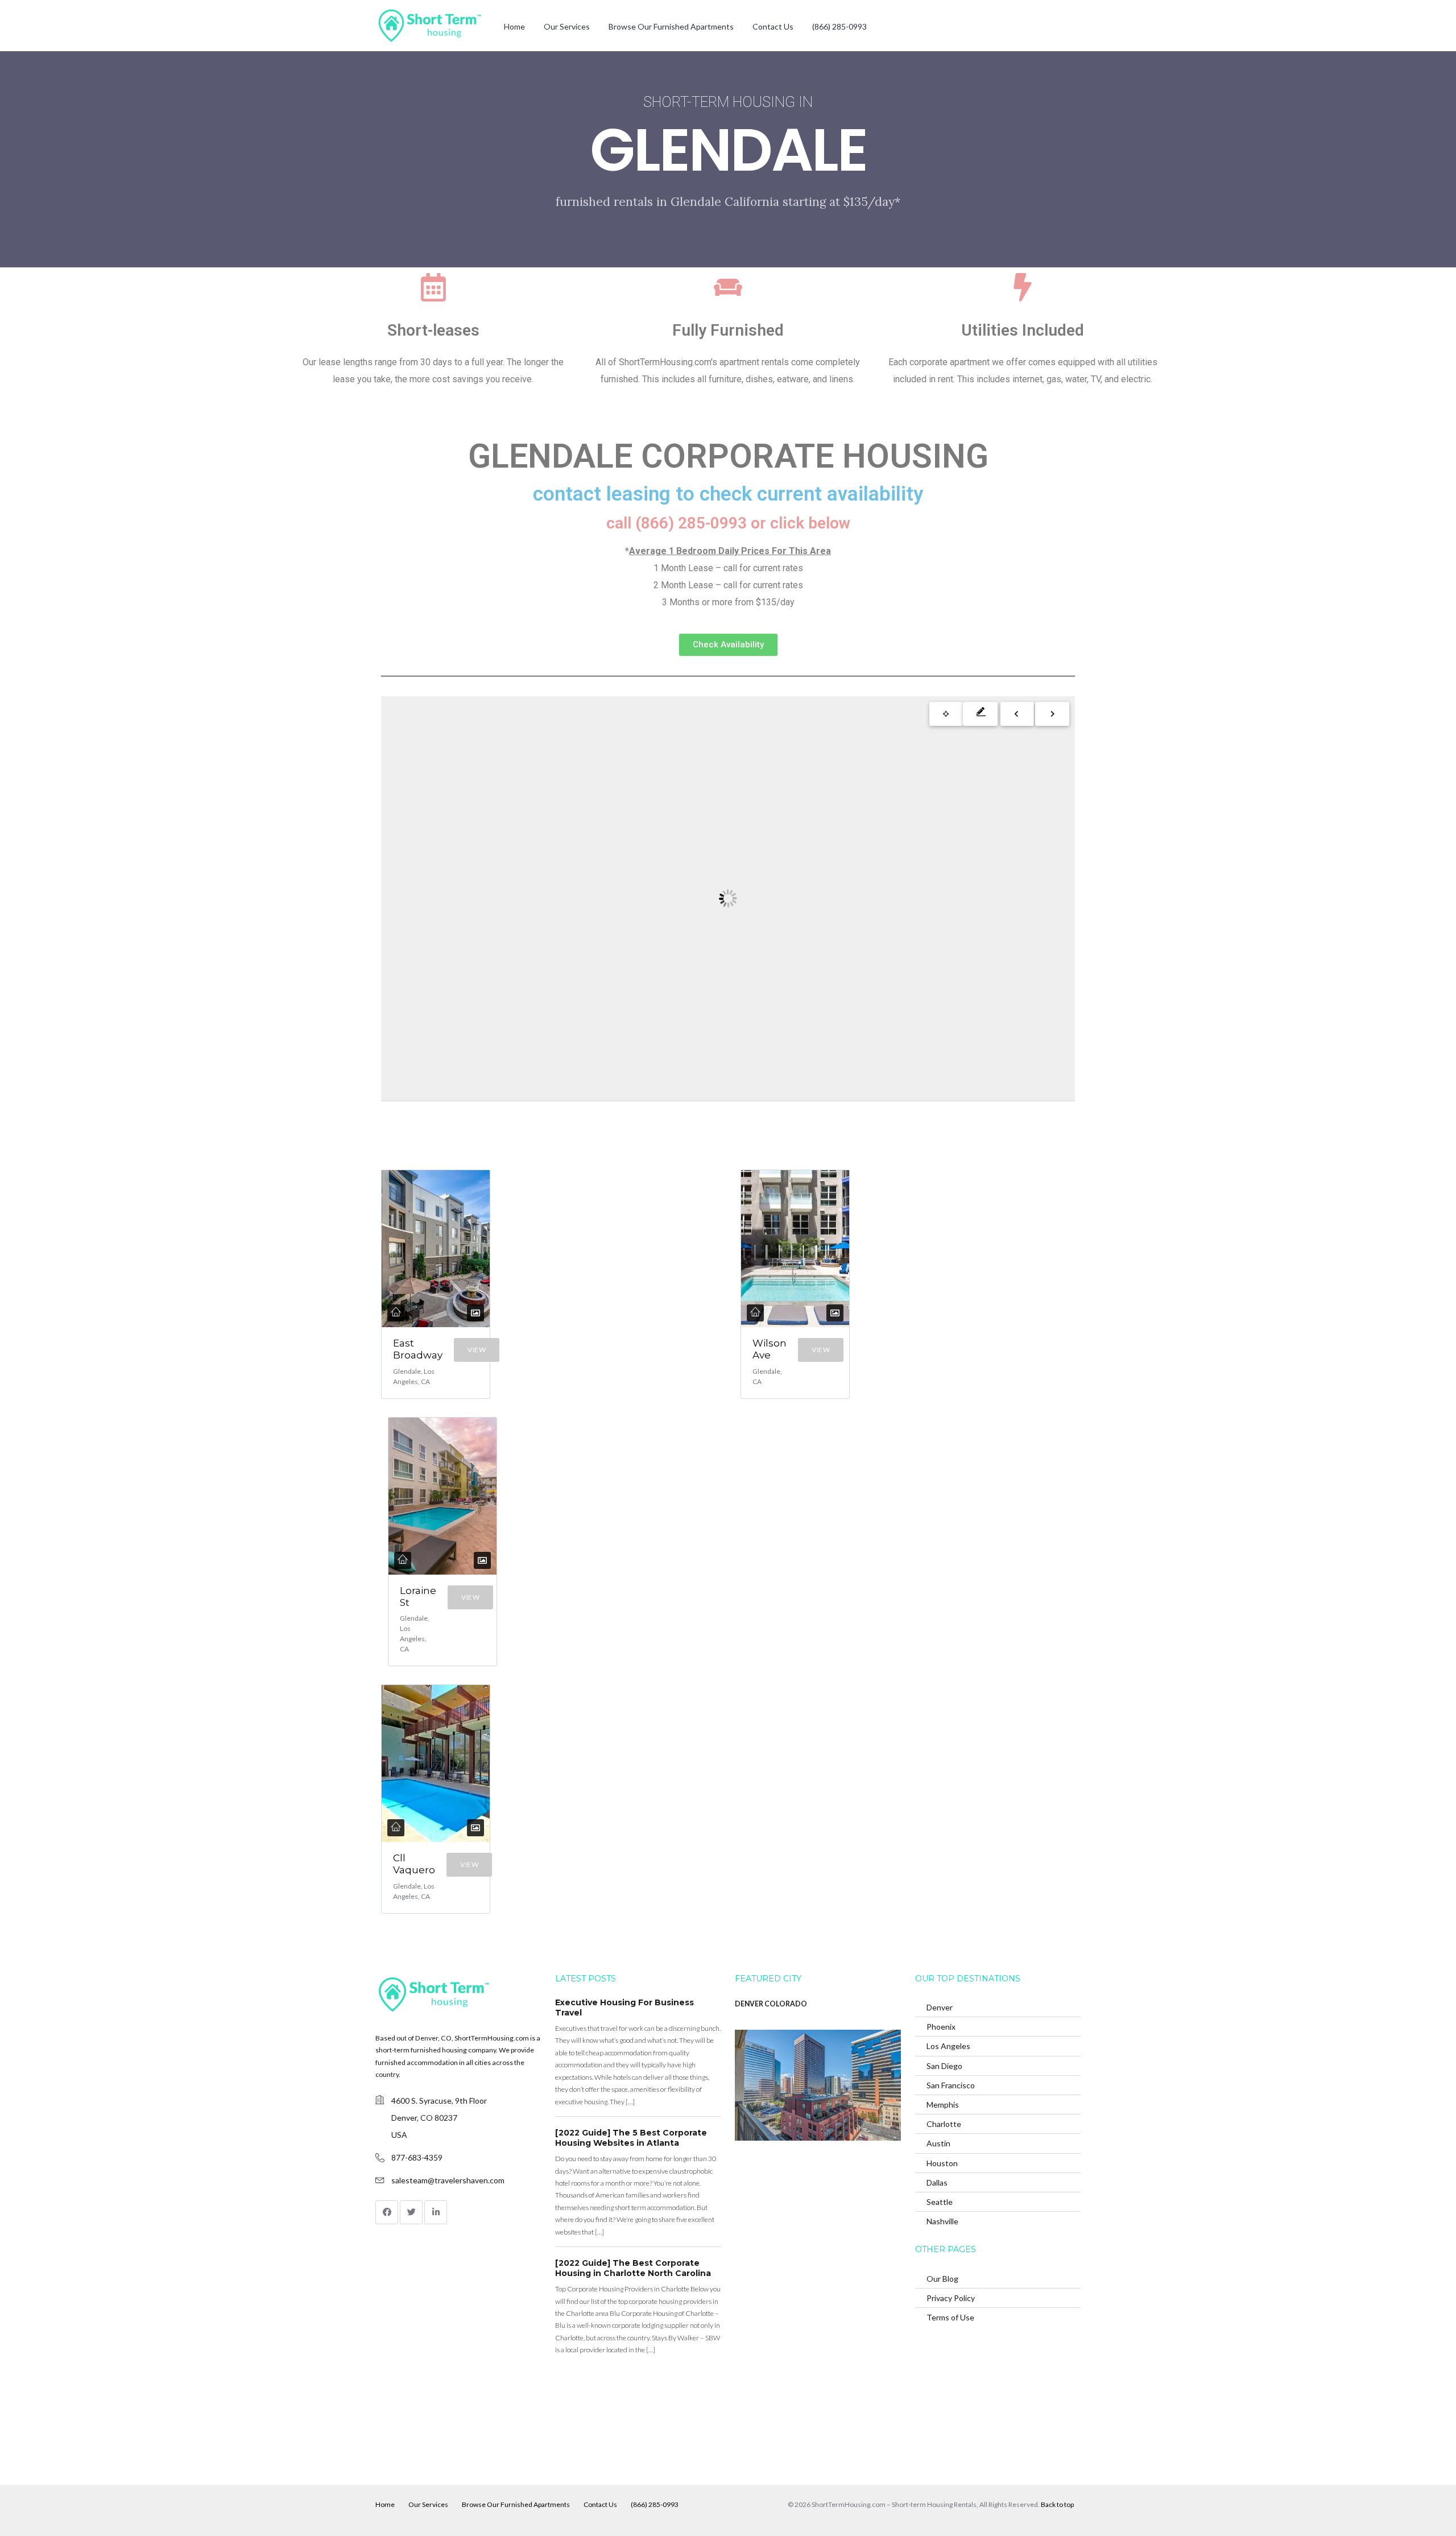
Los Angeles (948, 2046)
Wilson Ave (770, 1349)
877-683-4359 (417, 2157)
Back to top (1057, 2504)
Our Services (567, 26)
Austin (938, 2143)
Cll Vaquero (414, 1864)
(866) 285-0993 (839, 26)
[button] (728, 645)
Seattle (940, 2202)
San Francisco (951, 2085)
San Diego (944, 2066)
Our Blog (942, 2279)
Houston (942, 2163)
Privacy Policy (951, 2298)
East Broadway (418, 1349)
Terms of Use (950, 2317)
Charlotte (944, 2124)
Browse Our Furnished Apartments (671, 26)
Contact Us (773, 26)
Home (514, 26)
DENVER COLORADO (771, 2004)
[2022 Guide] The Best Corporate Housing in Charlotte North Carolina (633, 2268)
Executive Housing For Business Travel (624, 2008)
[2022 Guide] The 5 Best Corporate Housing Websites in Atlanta (631, 2138)
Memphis (943, 2105)
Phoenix (941, 2027)
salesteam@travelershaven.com (448, 2180)
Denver (940, 2007)
